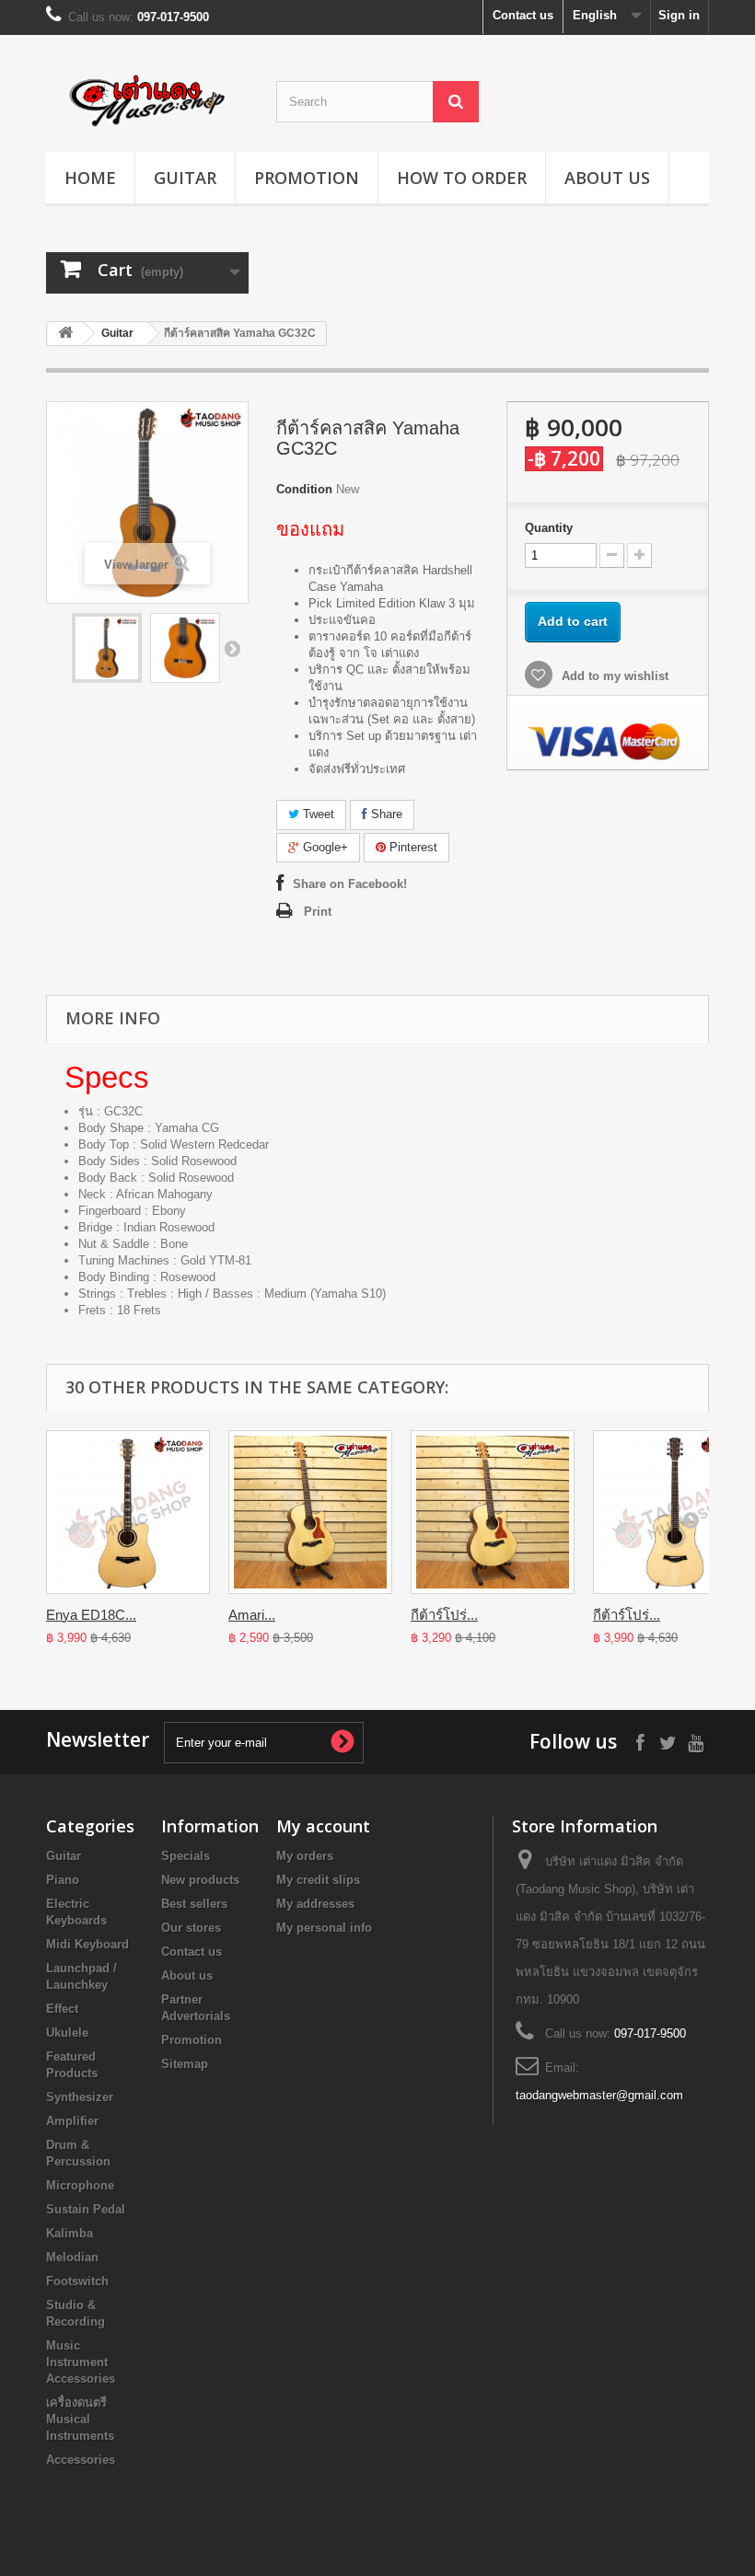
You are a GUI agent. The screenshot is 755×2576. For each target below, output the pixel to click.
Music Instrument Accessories (81, 2362)
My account (323, 1826)
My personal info (324, 1928)
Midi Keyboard (87, 1944)
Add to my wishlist (613, 676)
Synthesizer (80, 2097)
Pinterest (412, 847)
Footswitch (77, 2281)
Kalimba (70, 2233)
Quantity (549, 528)
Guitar (185, 178)
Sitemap (185, 2064)
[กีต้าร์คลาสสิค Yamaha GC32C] (107, 648)
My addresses (315, 1904)
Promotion (307, 178)
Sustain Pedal (86, 2209)
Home (90, 178)
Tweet (317, 814)
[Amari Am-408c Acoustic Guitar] (310, 1512)
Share (385, 814)
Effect (62, 2009)
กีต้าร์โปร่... (444, 1615)
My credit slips (318, 1880)
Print (318, 912)
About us (607, 178)
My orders (305, 1856)
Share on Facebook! (350, 884)
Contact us (523, 15)
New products (200, 1880)
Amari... (252, 1615)
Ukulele (67, 2033)
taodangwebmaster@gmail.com (599, 2095)
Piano (63, 1880)
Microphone (80, 2185)
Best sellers (194, 1904)
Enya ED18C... (91, 1615)
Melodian (72, 2257)
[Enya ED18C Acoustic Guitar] (128, 1512)
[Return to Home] (65, 334)
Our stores (191, 1928)
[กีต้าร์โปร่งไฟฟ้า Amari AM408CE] (493, 1512)
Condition (304, 489)
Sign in (679, 15)
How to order (462, 178)
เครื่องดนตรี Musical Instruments (80, 2419)
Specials (186, 1856)
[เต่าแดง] (147, 100)
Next (232, 648)
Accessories (81, 2460)
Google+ (324, 847)
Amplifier (72, 2121)
